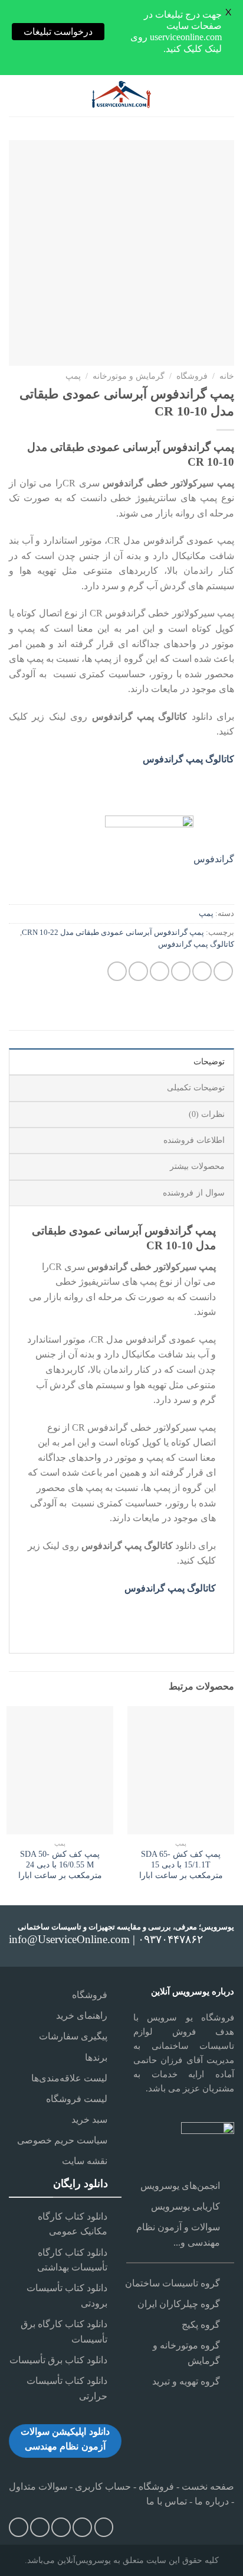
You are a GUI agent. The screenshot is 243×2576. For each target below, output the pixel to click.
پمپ (73, 376)
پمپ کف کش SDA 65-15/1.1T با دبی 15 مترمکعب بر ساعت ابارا (181, 1864)
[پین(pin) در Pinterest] (138, 971)
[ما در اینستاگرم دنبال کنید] (104, 2527)
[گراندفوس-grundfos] (149, 859)
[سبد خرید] (15, 96)
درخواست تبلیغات (58, 32)
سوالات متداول (38, 2486)
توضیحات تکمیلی (196, 1088)
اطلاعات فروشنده (194, 1140)
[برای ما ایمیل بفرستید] (82, 2527)
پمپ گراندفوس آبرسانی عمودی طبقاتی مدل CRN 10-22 (113, 933)
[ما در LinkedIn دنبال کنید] (40, 2527)
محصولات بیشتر (197, 1166)
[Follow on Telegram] (19, 2527)
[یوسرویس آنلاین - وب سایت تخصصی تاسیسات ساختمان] (121, 96)
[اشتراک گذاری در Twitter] (181, 971)
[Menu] (226, 96)
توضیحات (209, 1062)
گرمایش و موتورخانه (129, 376)
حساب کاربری (103, 2486)
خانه (227, 376)
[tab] (121, 1061)
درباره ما (212, 2501)
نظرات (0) (207, 1114)
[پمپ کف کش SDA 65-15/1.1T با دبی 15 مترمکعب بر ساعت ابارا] (181, 1770)
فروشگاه (192, 376)
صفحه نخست (207, 2486)
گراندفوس (214, 859)
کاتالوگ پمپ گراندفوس (196, 944)
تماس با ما (167, 2501)
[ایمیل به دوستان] (160, 971)
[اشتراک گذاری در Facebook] (202, 971)
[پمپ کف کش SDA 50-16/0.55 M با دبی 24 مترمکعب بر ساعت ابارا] (60, 1770)
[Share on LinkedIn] (117, 971)
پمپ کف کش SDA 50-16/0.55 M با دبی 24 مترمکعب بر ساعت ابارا (60, 1864)
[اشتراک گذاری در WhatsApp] (223, 971)
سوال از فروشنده (194, 1193)
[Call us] (61, 2527)
